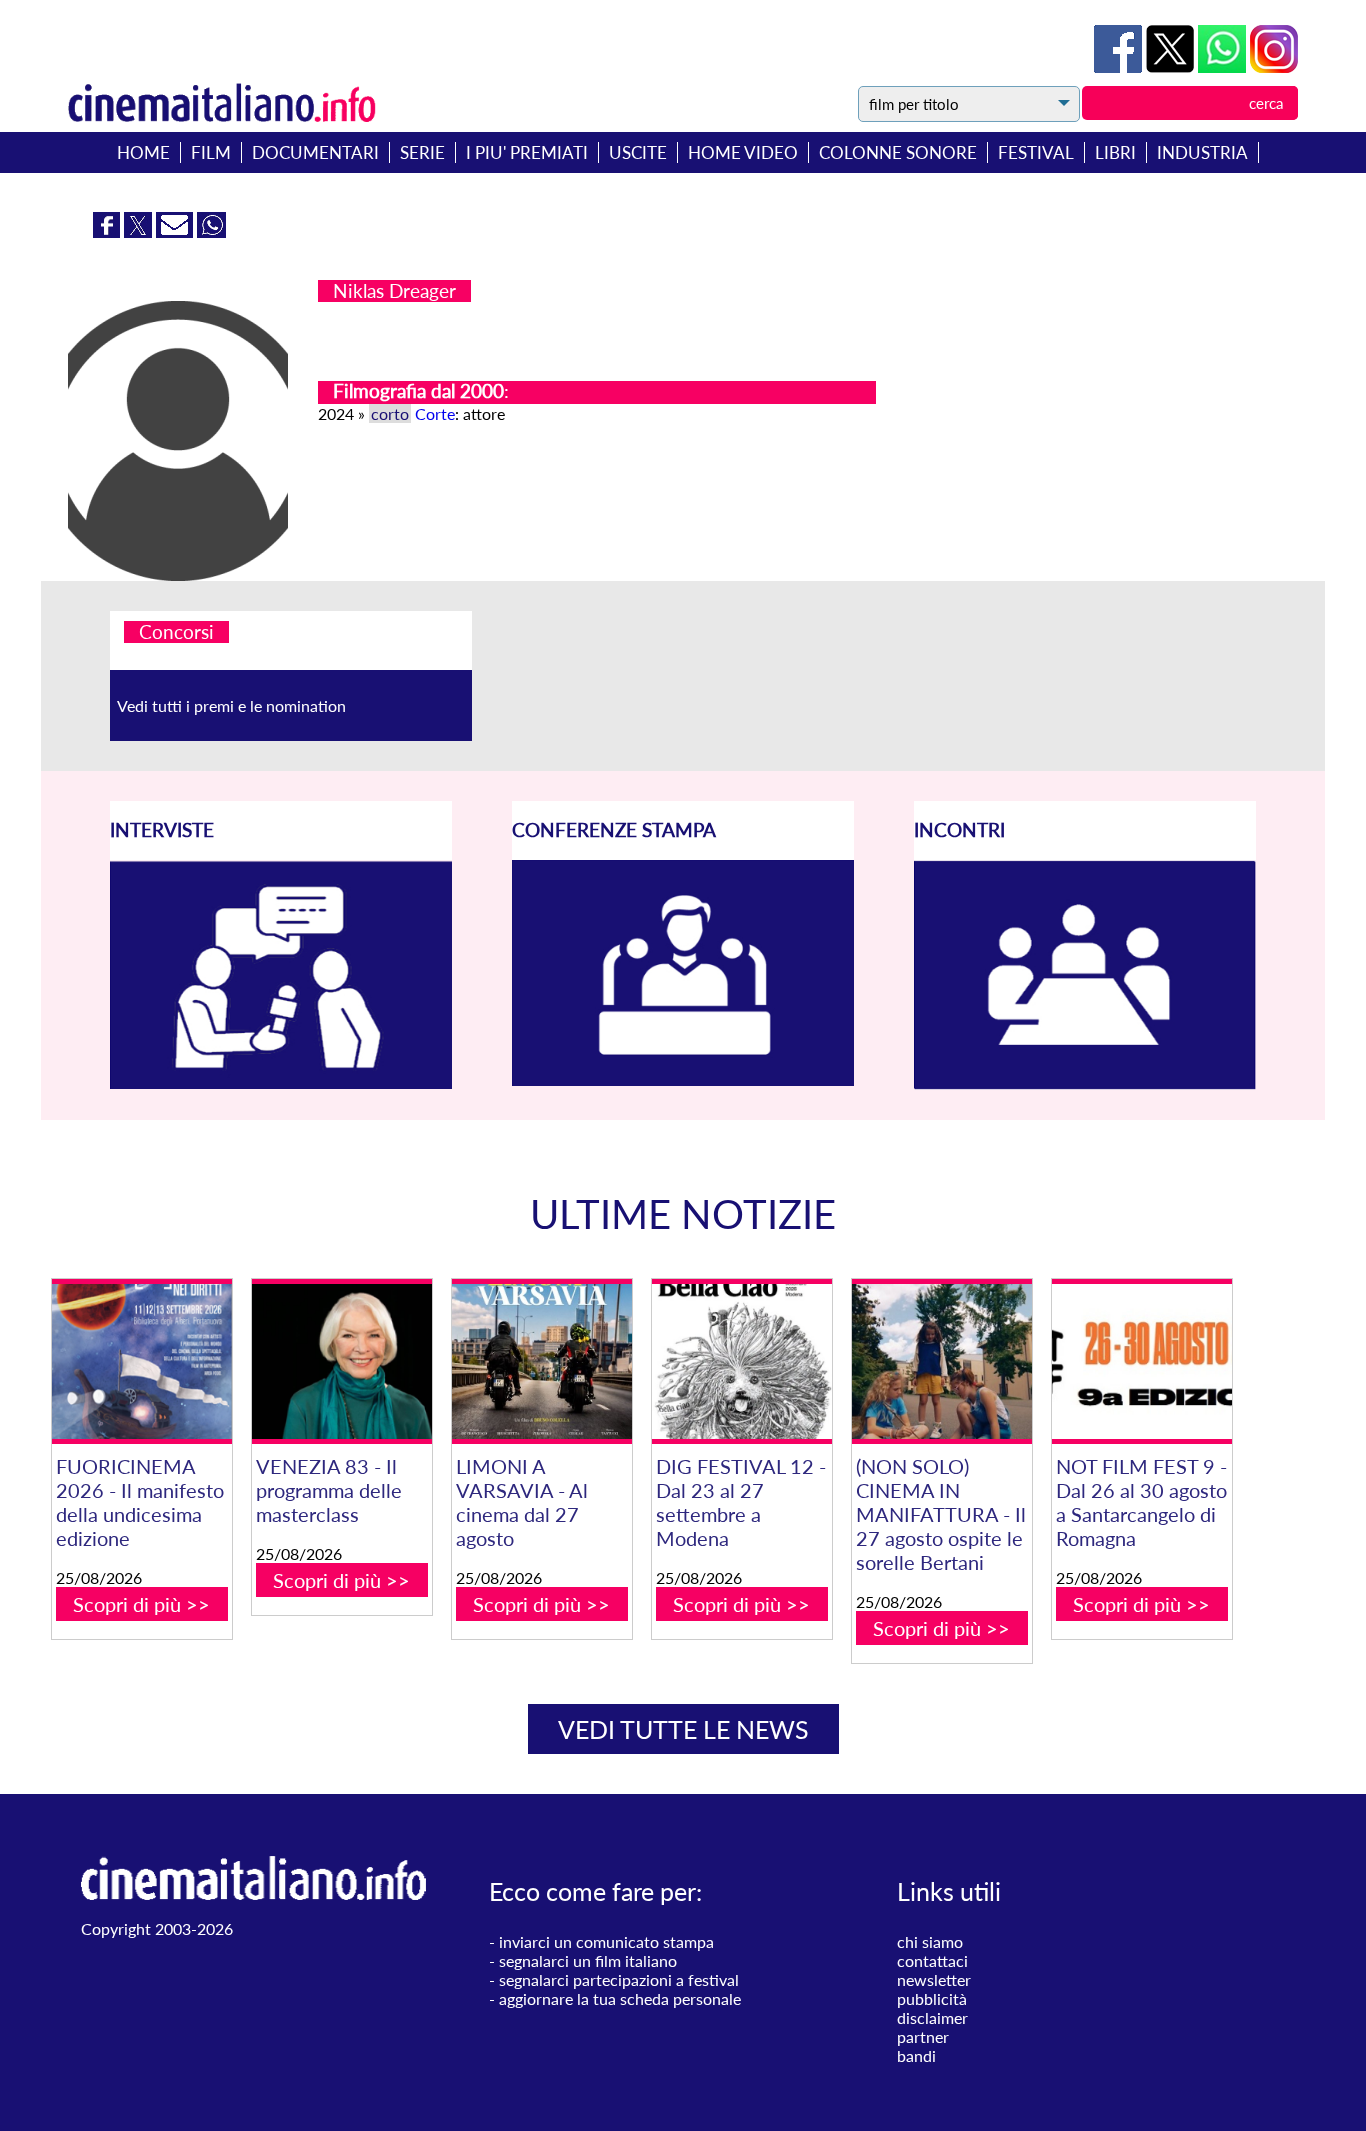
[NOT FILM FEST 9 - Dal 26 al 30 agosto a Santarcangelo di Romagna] (1142, 1361)
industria (1202, 152)
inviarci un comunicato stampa (606, 1941)
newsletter (934, 1979)
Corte (435, 413)
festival (1036, 152)
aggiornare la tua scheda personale (620, 1998)
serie (422, 152)
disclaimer (932, 2017)
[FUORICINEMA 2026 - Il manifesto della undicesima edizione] (142, 1361)
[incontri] (1085, 1083)
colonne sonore (898, 152)
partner (923, 2036)
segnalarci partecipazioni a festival (619, 1979)
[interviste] (281, 1082)
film (211, 152)
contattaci (932, 1960)
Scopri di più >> (141, 1604)
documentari (315, 152)
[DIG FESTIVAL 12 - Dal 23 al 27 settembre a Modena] (742, 1361)
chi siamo (930, 1941)
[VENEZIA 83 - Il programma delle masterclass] (342, 1361)
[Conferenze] (683, 1079)
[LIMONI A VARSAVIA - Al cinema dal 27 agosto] (542, 1361)
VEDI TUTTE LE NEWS (683, 1729)
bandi (916, 2055)
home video (743, 152)
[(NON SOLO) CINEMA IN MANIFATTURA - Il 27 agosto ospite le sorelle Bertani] (942, 1361)
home (143, 152)
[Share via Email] (176, 231)
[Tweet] (1172, 66)
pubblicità (932, 1998)
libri (1115, 152)
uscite (638, 152)
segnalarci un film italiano (588, 1960)
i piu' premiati (527, 152)
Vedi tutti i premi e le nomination (231, 705)
